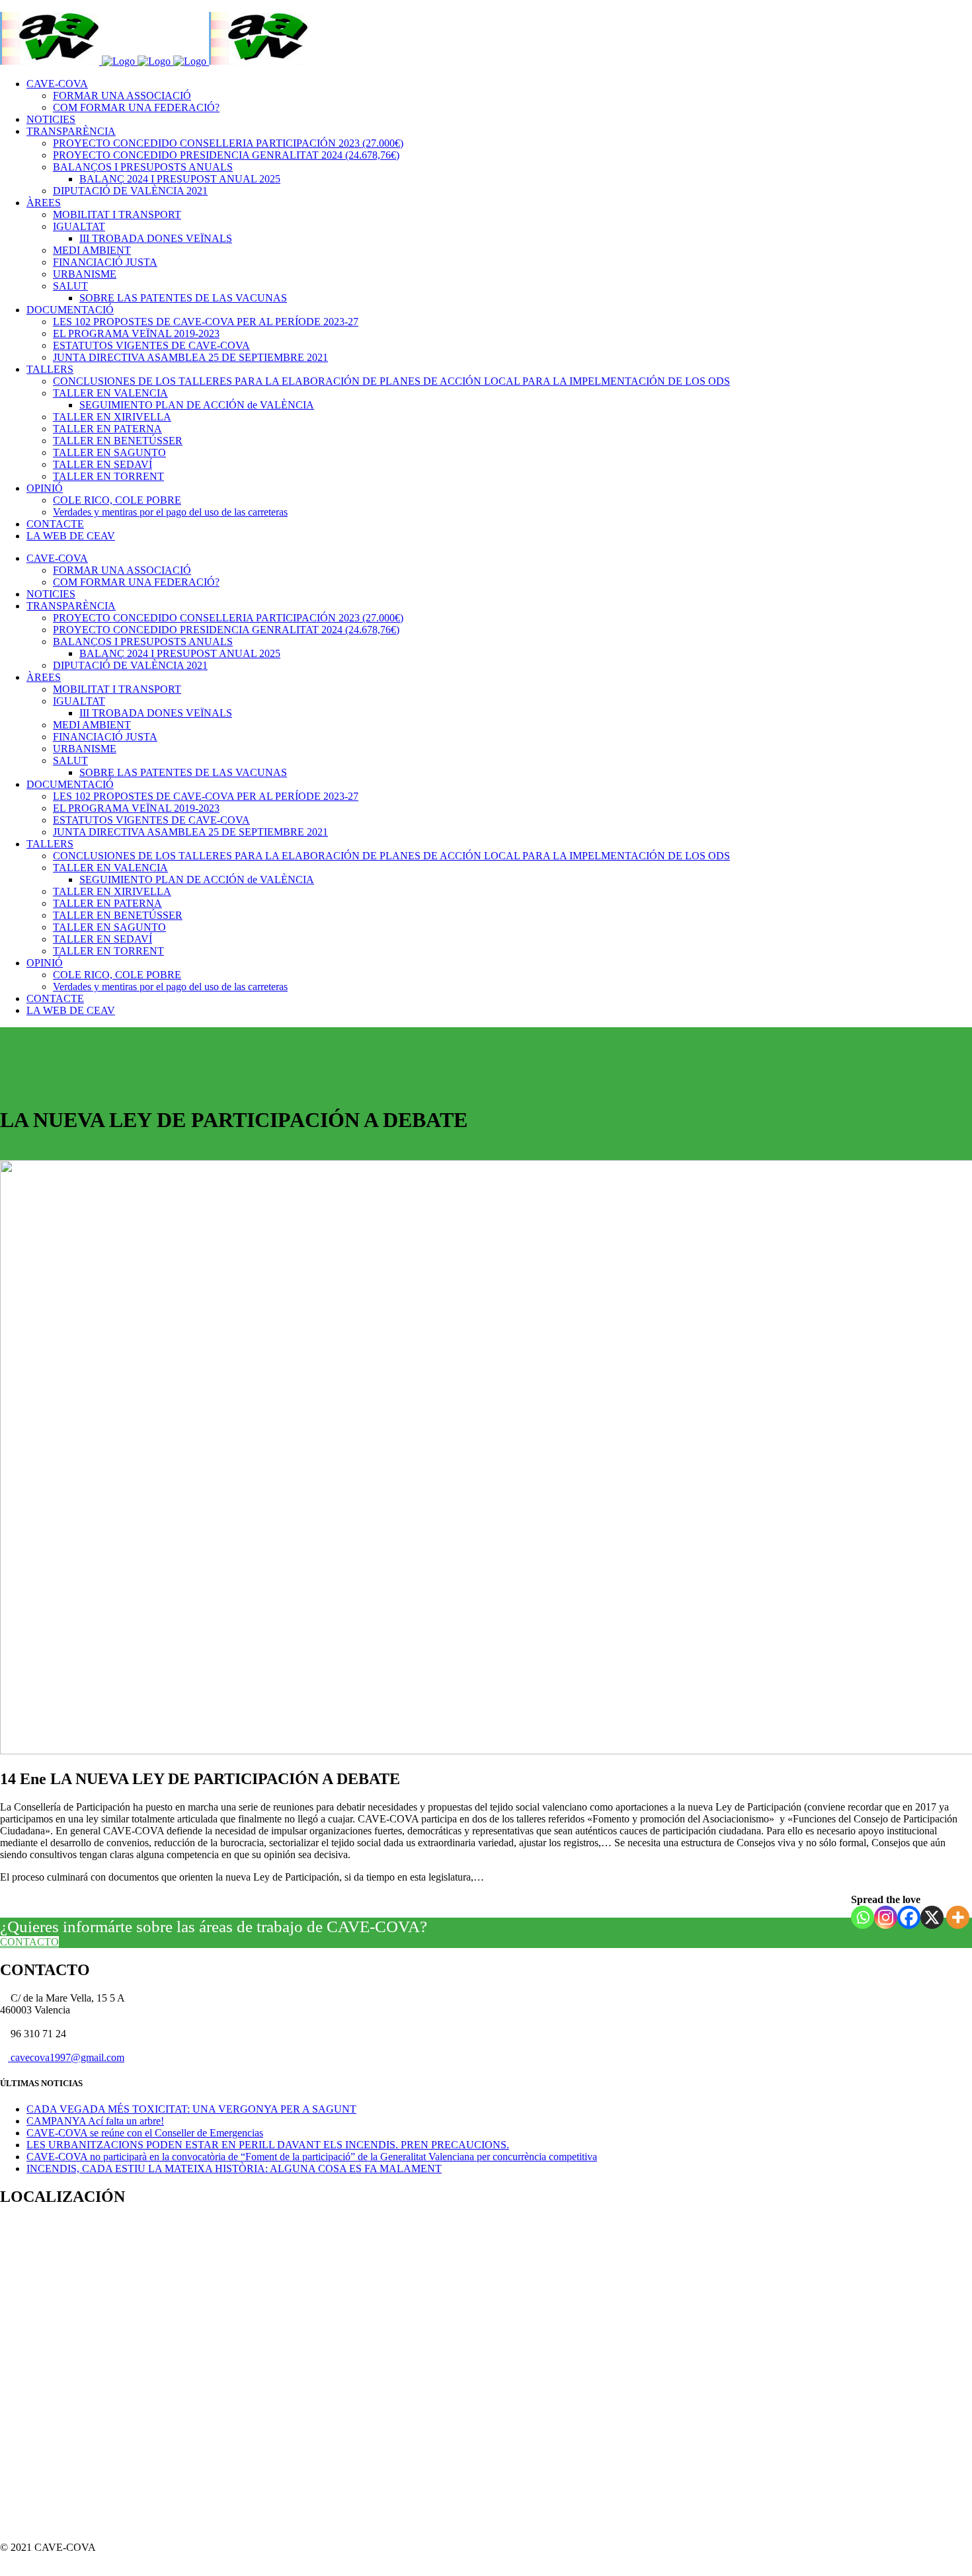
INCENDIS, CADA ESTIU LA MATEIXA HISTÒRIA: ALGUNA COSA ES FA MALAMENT (234, 2168)
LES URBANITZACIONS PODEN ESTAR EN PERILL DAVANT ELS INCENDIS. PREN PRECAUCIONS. (268, 2145)
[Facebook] (909, 1917)
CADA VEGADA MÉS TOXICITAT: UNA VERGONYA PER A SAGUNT (191, 2109)
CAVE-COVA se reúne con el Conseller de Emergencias (145, 2133)
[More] (958, 1917)
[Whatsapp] (863, 1917)
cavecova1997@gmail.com (66, 2057)
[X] (932, 1917)
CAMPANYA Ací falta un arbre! (95, 2121)
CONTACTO (29, 1942)
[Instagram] (886, 1917)
